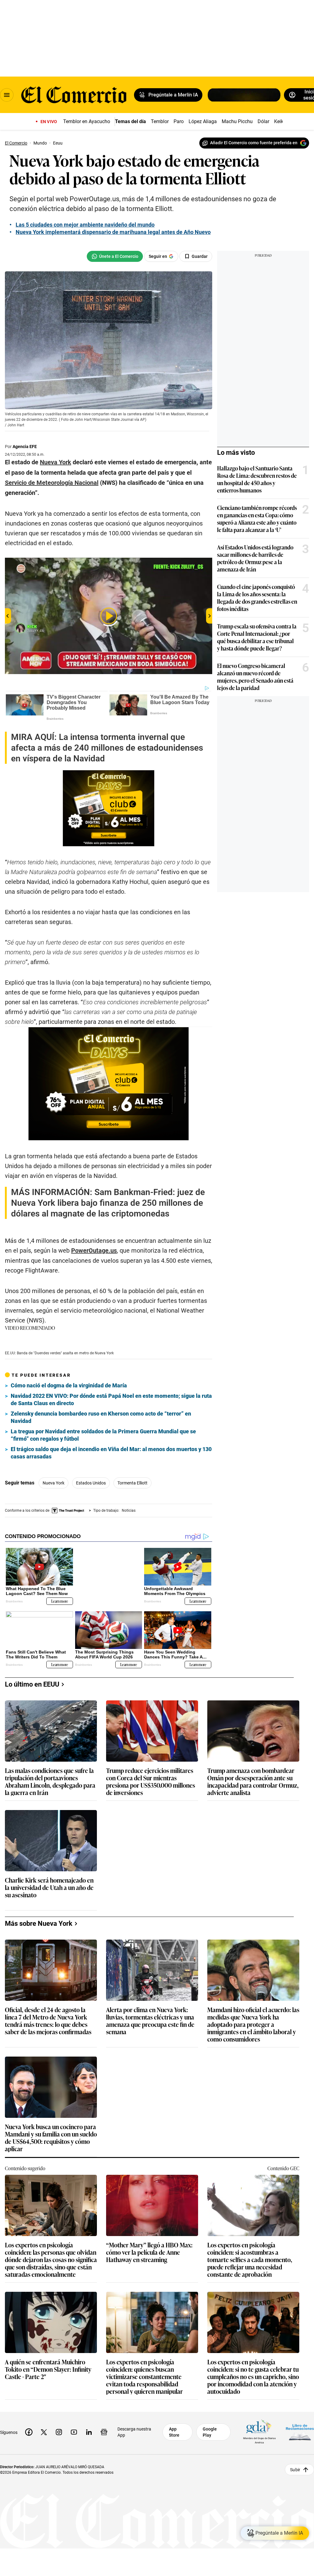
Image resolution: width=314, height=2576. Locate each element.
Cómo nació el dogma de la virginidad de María (69, 1385)
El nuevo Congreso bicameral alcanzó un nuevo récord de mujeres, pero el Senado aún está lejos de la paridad (255, 677)
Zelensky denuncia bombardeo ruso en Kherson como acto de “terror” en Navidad (101, 1417)
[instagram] (59, 2432)
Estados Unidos (91, 1483)
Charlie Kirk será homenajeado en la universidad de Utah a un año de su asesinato (49, 1887)
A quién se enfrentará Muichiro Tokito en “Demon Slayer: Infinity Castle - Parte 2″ (48, 2369)
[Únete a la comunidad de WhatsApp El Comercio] (115, 256)
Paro (179, 121)
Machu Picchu (237, 121)
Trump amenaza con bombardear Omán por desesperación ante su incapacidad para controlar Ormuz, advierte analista (253, 1781)
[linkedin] (89, 2432)
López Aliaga (203, 121)
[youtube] (74, 2432)
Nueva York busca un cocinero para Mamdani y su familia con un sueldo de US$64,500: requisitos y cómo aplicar (51, 2137)
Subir (295, 2469)
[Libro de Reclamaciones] (300, 2432)
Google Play (210, 2432)
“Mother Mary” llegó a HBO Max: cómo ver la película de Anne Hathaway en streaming (149, 2252)
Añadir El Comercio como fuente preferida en (254, 143)
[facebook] (29, 2432)
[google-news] (104, 2432)
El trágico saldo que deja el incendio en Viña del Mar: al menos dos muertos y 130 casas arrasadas (111, 1453)
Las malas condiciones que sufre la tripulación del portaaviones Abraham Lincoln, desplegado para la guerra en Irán (50, 1781)
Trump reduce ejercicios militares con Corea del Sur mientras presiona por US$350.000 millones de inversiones (151, 1781)
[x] (44, 2432)
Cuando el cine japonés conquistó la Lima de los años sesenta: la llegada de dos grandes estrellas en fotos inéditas (257, 598)
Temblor (160, 121)
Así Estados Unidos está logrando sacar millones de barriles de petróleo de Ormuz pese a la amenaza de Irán (255, 558)
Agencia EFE (25, 447)
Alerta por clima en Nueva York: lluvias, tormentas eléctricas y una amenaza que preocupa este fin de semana (150, 2020)
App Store (174, 2432)
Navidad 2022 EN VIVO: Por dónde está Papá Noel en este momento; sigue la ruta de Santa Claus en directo (111, 1399)
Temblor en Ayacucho (87, 121)
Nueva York (54, 1483)
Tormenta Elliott (132, 1483)
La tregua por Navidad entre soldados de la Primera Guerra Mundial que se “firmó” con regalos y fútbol (103, 1435)
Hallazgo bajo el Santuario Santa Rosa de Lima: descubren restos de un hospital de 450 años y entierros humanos (257, 479)
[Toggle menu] (7, 95)
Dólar (263, 121)
